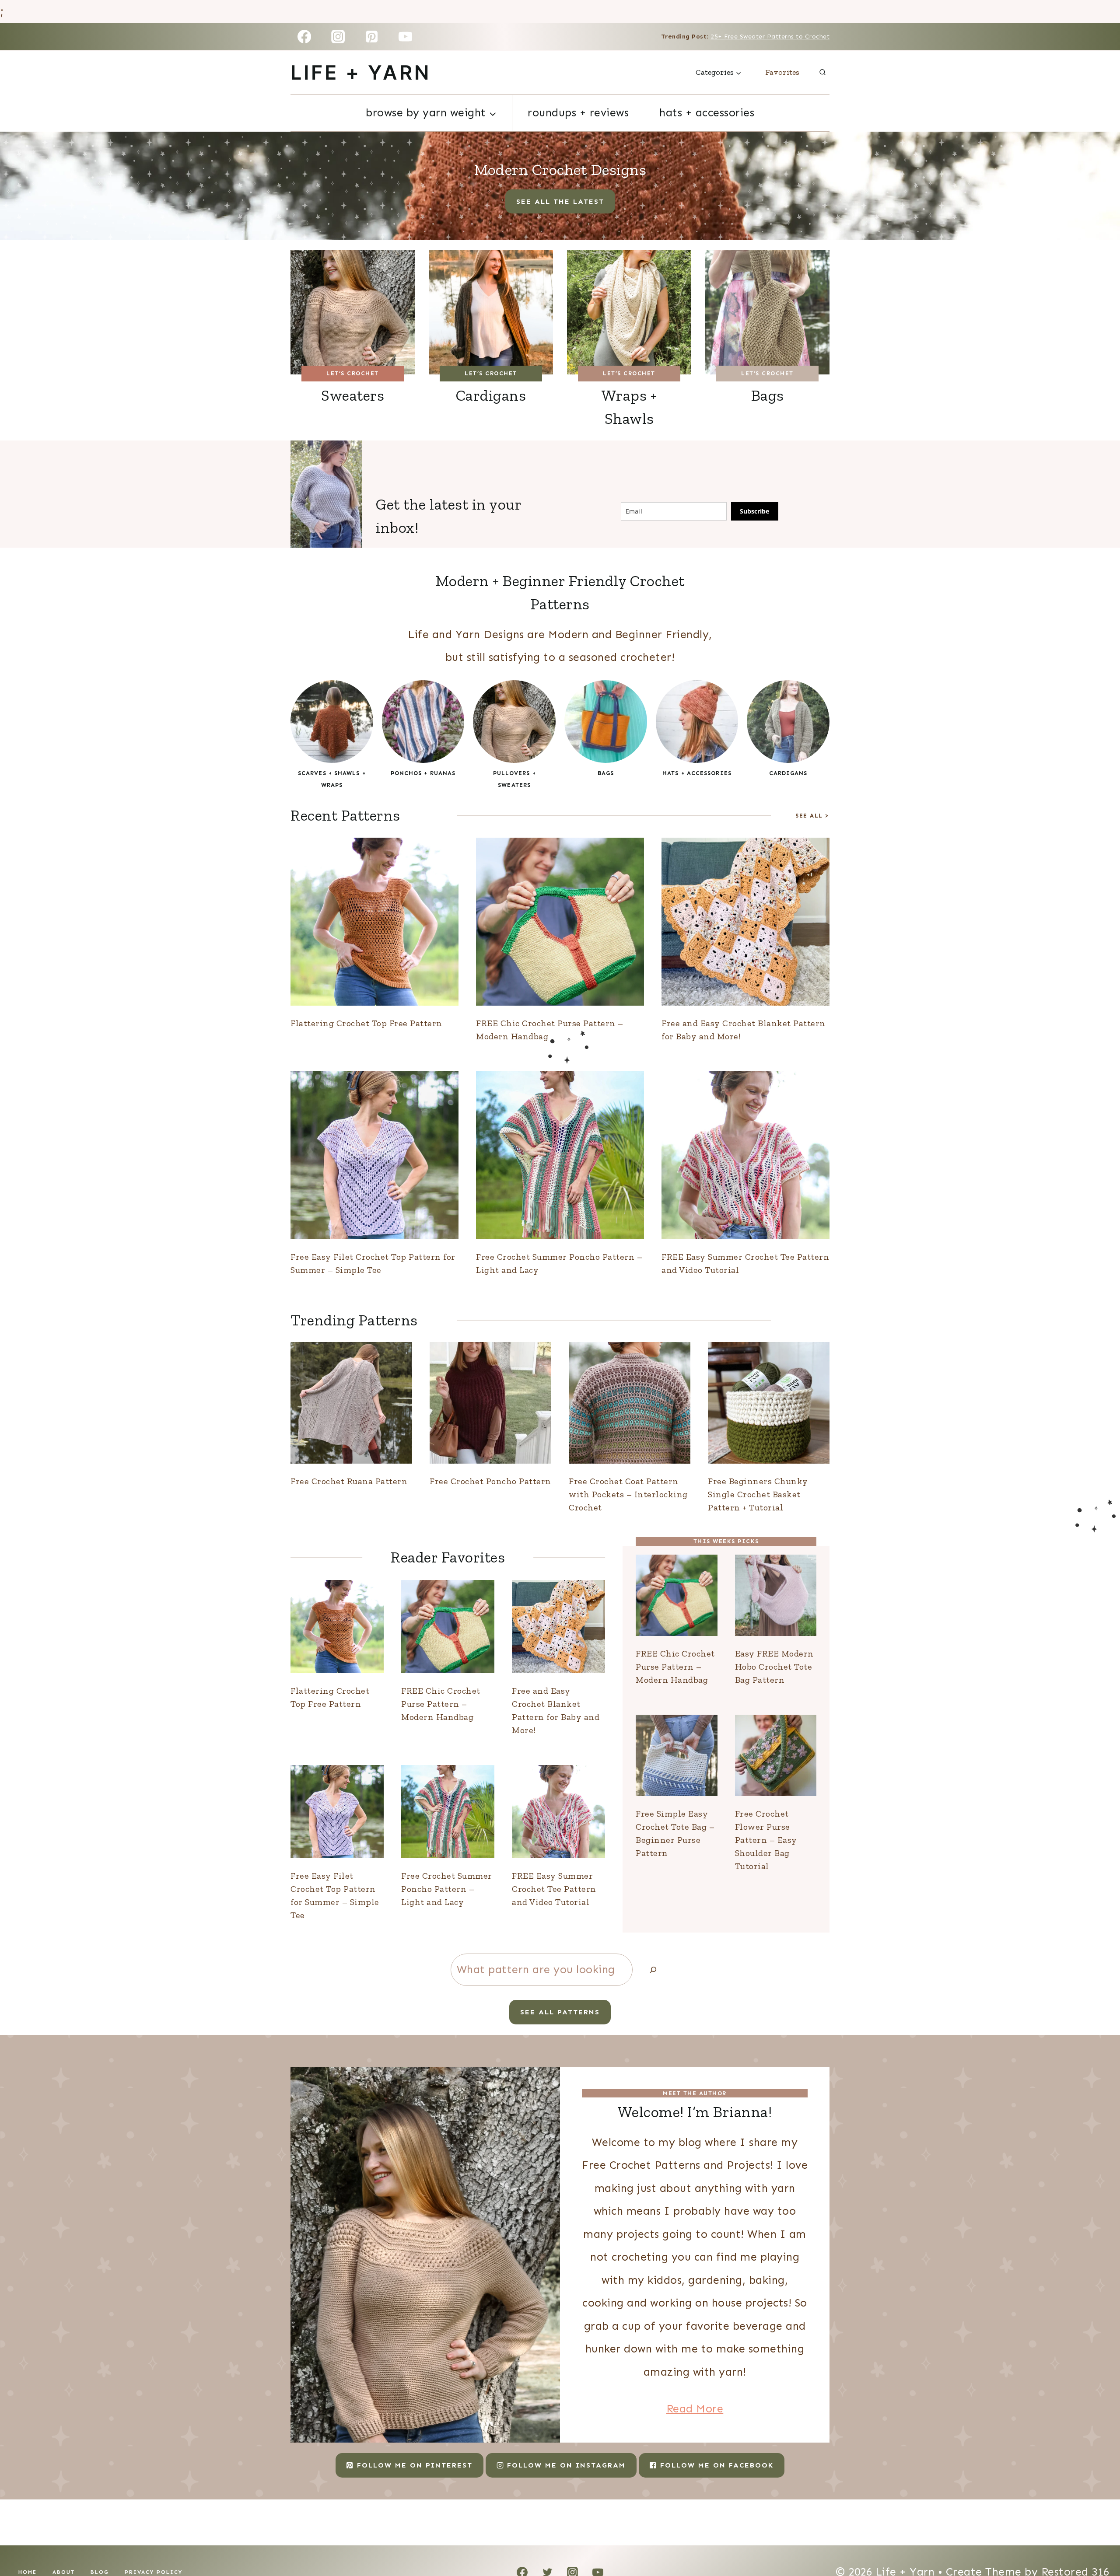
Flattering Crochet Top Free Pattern (366, 1023)
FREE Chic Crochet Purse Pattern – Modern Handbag (441, 1704)
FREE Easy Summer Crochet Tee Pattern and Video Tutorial (554, 1889)
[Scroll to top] (1096, 2539)
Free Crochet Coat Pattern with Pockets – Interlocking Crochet (628, 1494)
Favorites (782, 72)
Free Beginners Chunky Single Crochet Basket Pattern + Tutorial (758, 1494)
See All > (812, 816)
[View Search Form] (822, 73)
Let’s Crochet (353, 373)
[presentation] (374, 922)
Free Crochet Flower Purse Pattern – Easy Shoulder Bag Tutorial (766, 1840)
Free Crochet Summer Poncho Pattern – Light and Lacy (447, 1889)
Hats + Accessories (707, 113)
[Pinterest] (372, 37)
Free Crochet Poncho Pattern (490, 1481)
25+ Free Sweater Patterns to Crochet (770, 37)
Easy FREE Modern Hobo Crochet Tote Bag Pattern (774, 1667)
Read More (695, 2409)
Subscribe (754, 511)
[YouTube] (406, 37)
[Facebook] (304, 37)
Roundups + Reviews (578, 113)
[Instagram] (338, 37)
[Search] (653, 1970)
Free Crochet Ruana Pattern (349, 1481)
